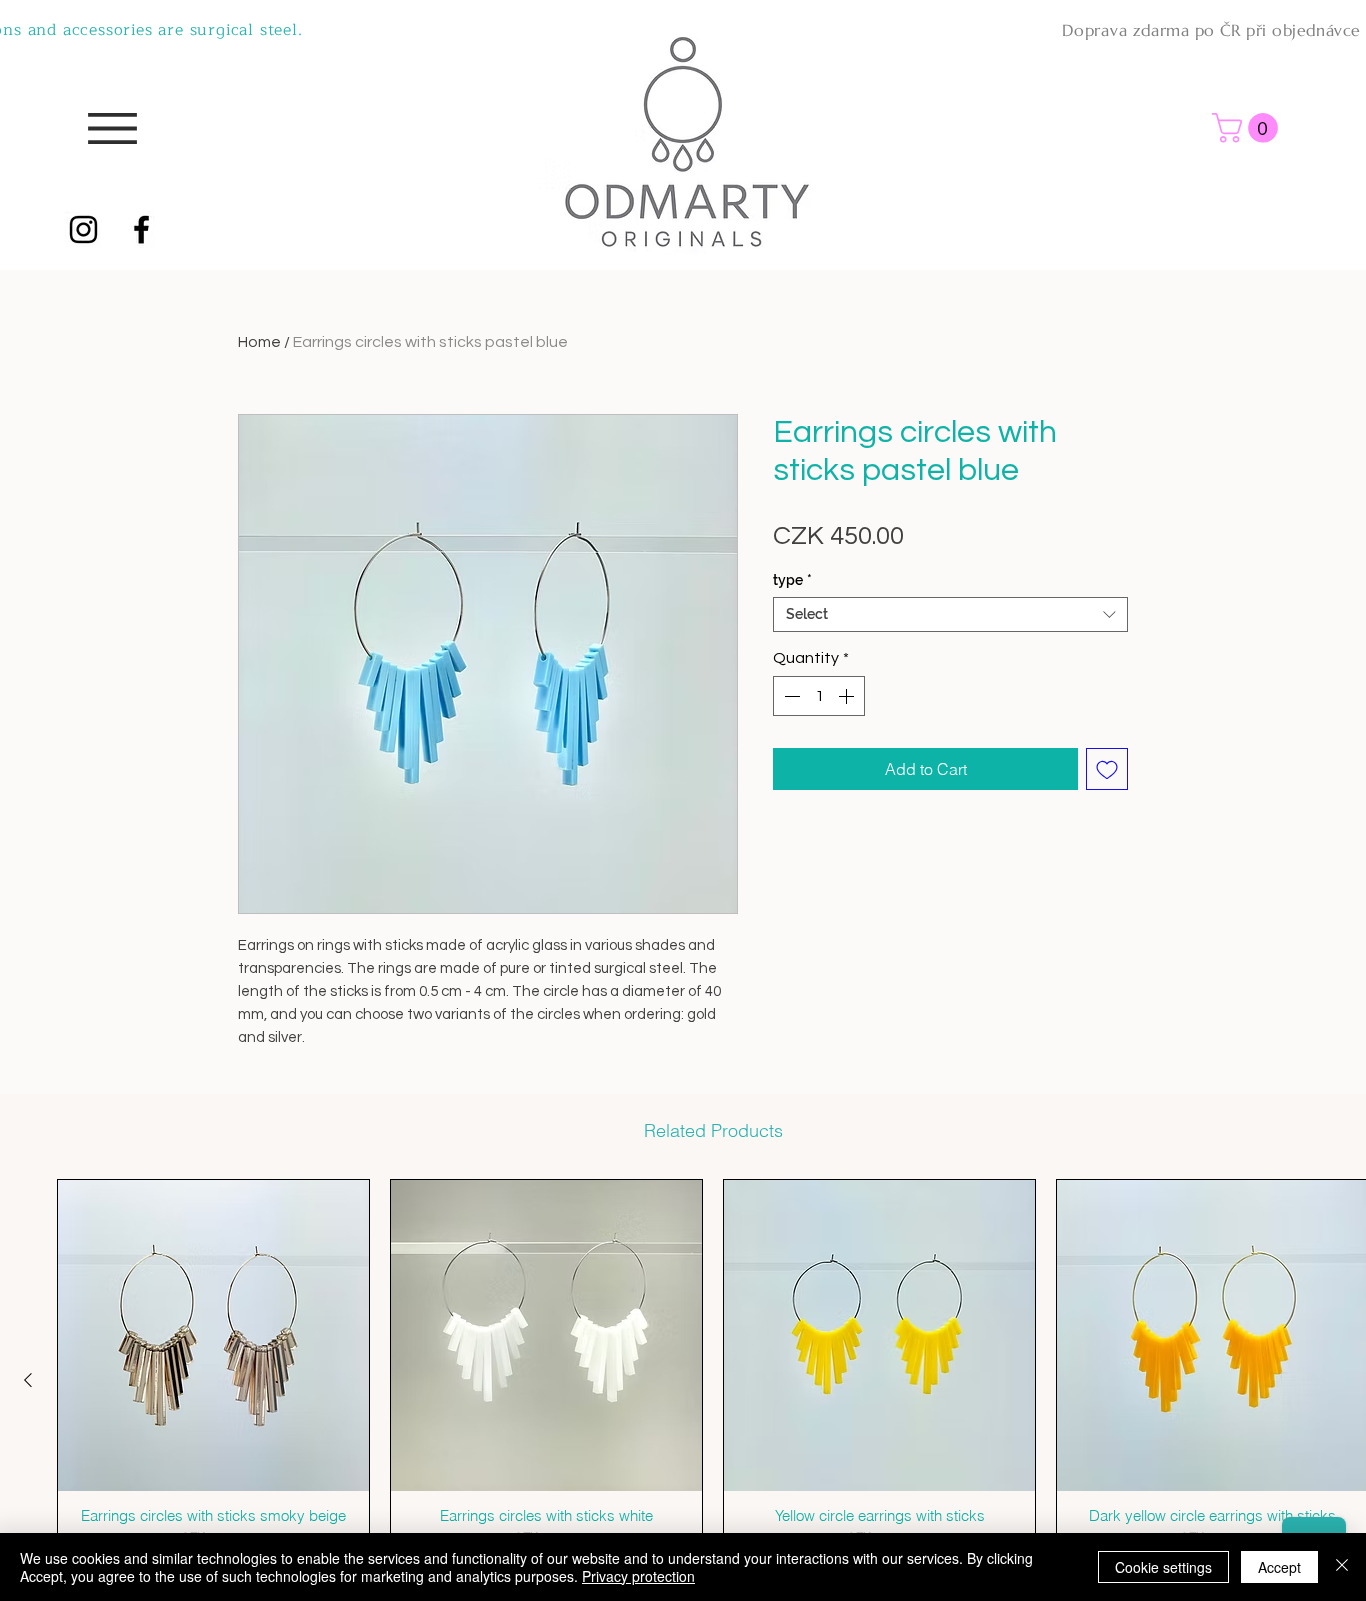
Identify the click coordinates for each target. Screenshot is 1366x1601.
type (792, 580)
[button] (1248, 128)
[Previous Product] (28, 1380)
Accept (1279, 1567)
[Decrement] (790, 696)
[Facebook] (141, 229)
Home (259, 342)
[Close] (1342, 1567)
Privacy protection (638, 1576)
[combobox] (950, 614)
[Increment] (848, 696)
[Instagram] (83, 229)
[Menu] (112, 128)
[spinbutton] (819, 696)
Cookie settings (1163, 1567)
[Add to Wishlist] (1107, 769)
